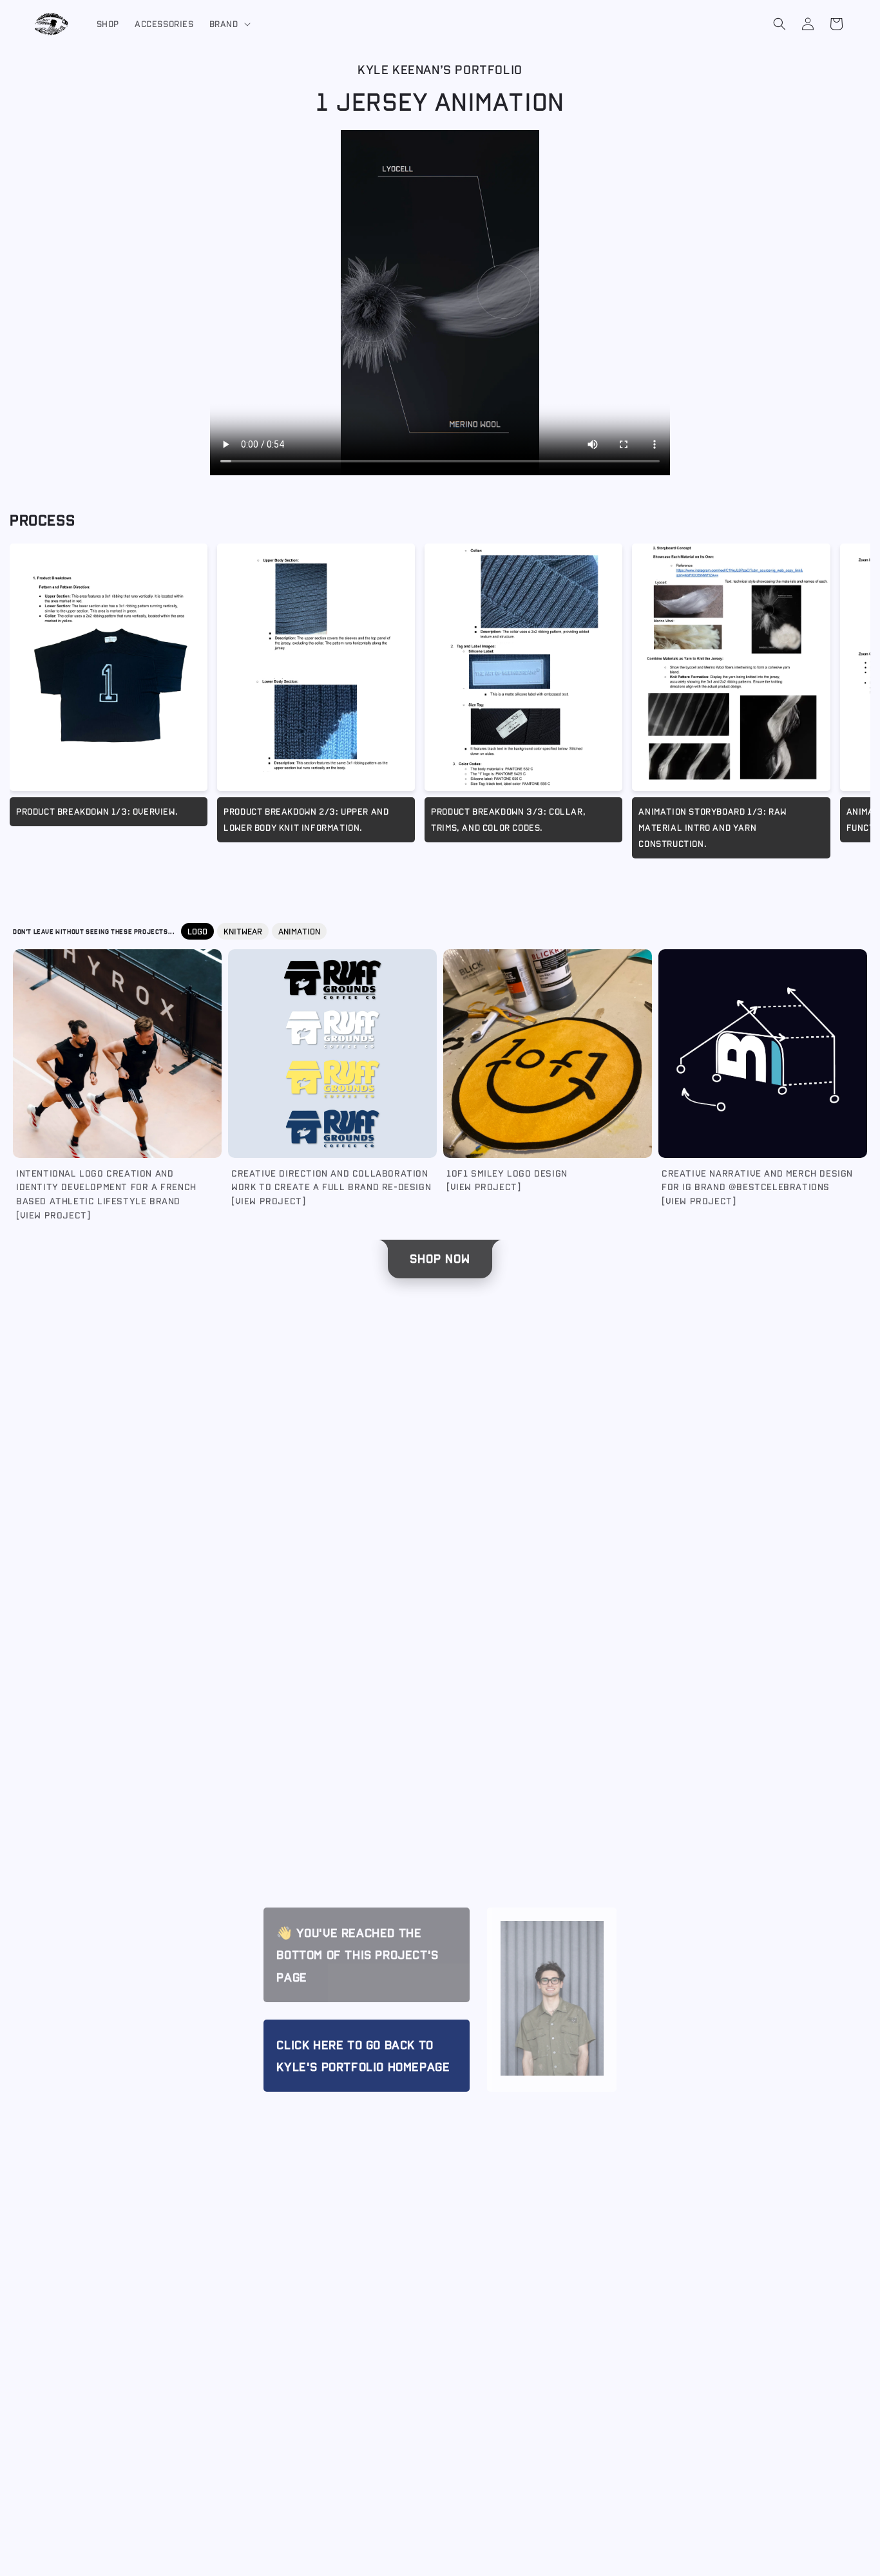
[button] (229, 24)
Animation (299, 931)
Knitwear (243, 931)
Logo (197, 931)
